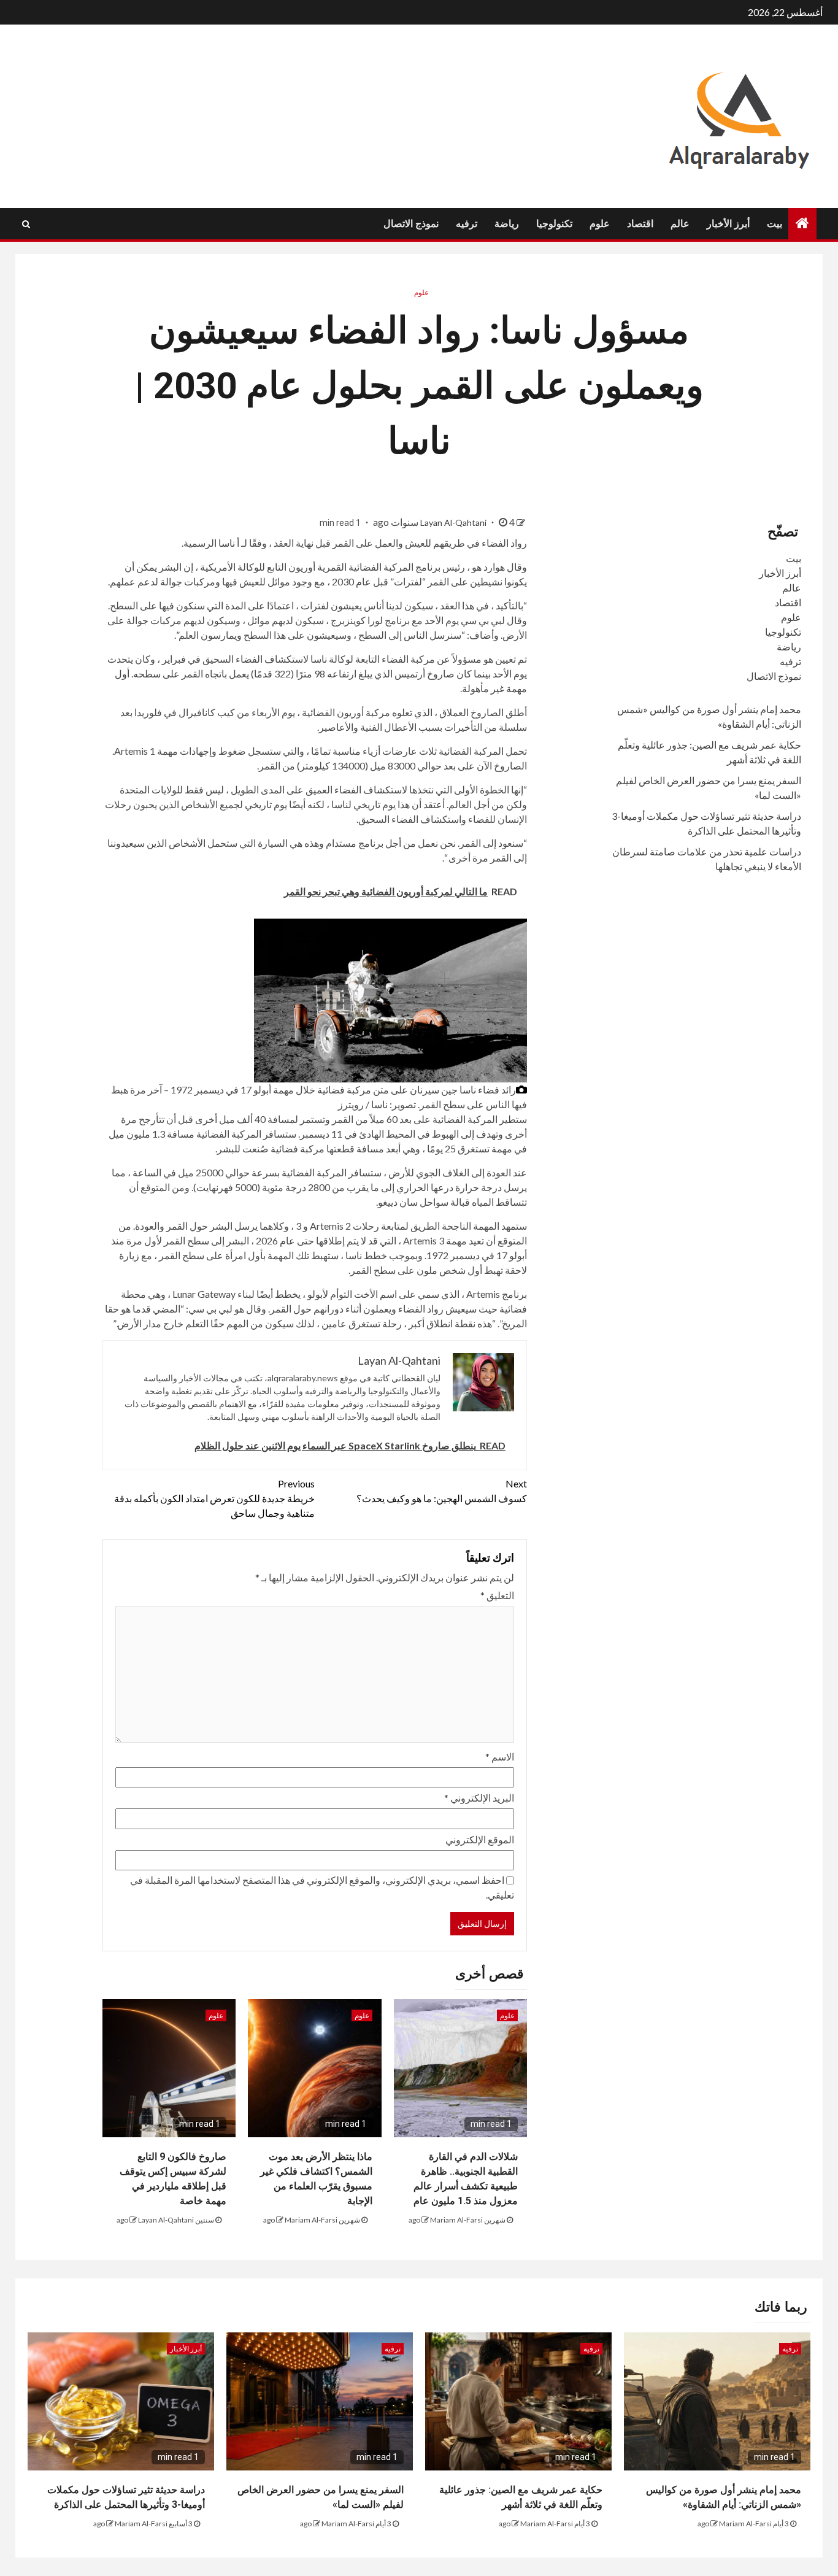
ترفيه (467, 224)
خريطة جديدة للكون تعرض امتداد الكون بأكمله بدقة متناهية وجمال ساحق (214, 1498)
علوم (600, 224)
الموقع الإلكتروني (480, 1839)
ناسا (227, 543)
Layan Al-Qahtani (454, 523)
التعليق (497, 1595)
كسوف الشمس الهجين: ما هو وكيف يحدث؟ (442, 1491)
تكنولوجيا (554, 224)
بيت (775, 224)
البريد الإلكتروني (479, 1798)
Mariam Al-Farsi (456, 2220)
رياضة (507, 224)
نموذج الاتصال (411, 224)
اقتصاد (640, 224)
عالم (680, 224)
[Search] (26, 224)
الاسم (500, 1757)
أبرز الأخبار (728, 224)
